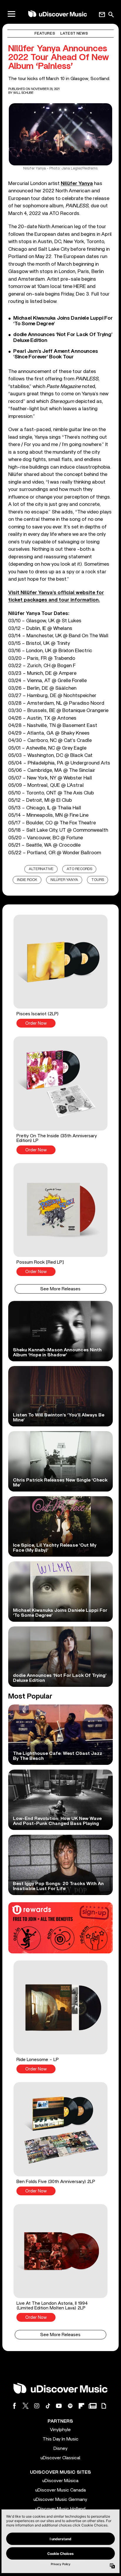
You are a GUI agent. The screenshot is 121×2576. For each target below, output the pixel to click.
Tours (98, 880)
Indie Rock (27, 880)
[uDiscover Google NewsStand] (93, 2406)
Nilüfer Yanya (77, 183)
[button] (60, 971)
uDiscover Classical (60, 2458)
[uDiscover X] (26, 2406)
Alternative (41, 869)
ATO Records (79, 869)
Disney (60, 2448)
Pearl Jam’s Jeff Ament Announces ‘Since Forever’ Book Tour (56, 354)
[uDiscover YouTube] (59, 2406)
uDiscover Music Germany (60, 2499)
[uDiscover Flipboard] (81, 2406)
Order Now (36, 1023)
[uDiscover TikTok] (48, 2406)
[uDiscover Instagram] (37, 2406)
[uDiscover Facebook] (14, 2406)
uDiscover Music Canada (60, 2490)
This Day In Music (60, 2439)
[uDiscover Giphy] (104, 2406)
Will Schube (23, 93)
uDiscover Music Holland (60, 2509)
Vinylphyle (60, 2430)
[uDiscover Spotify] (70, 2406)
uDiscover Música (60, 2481)
